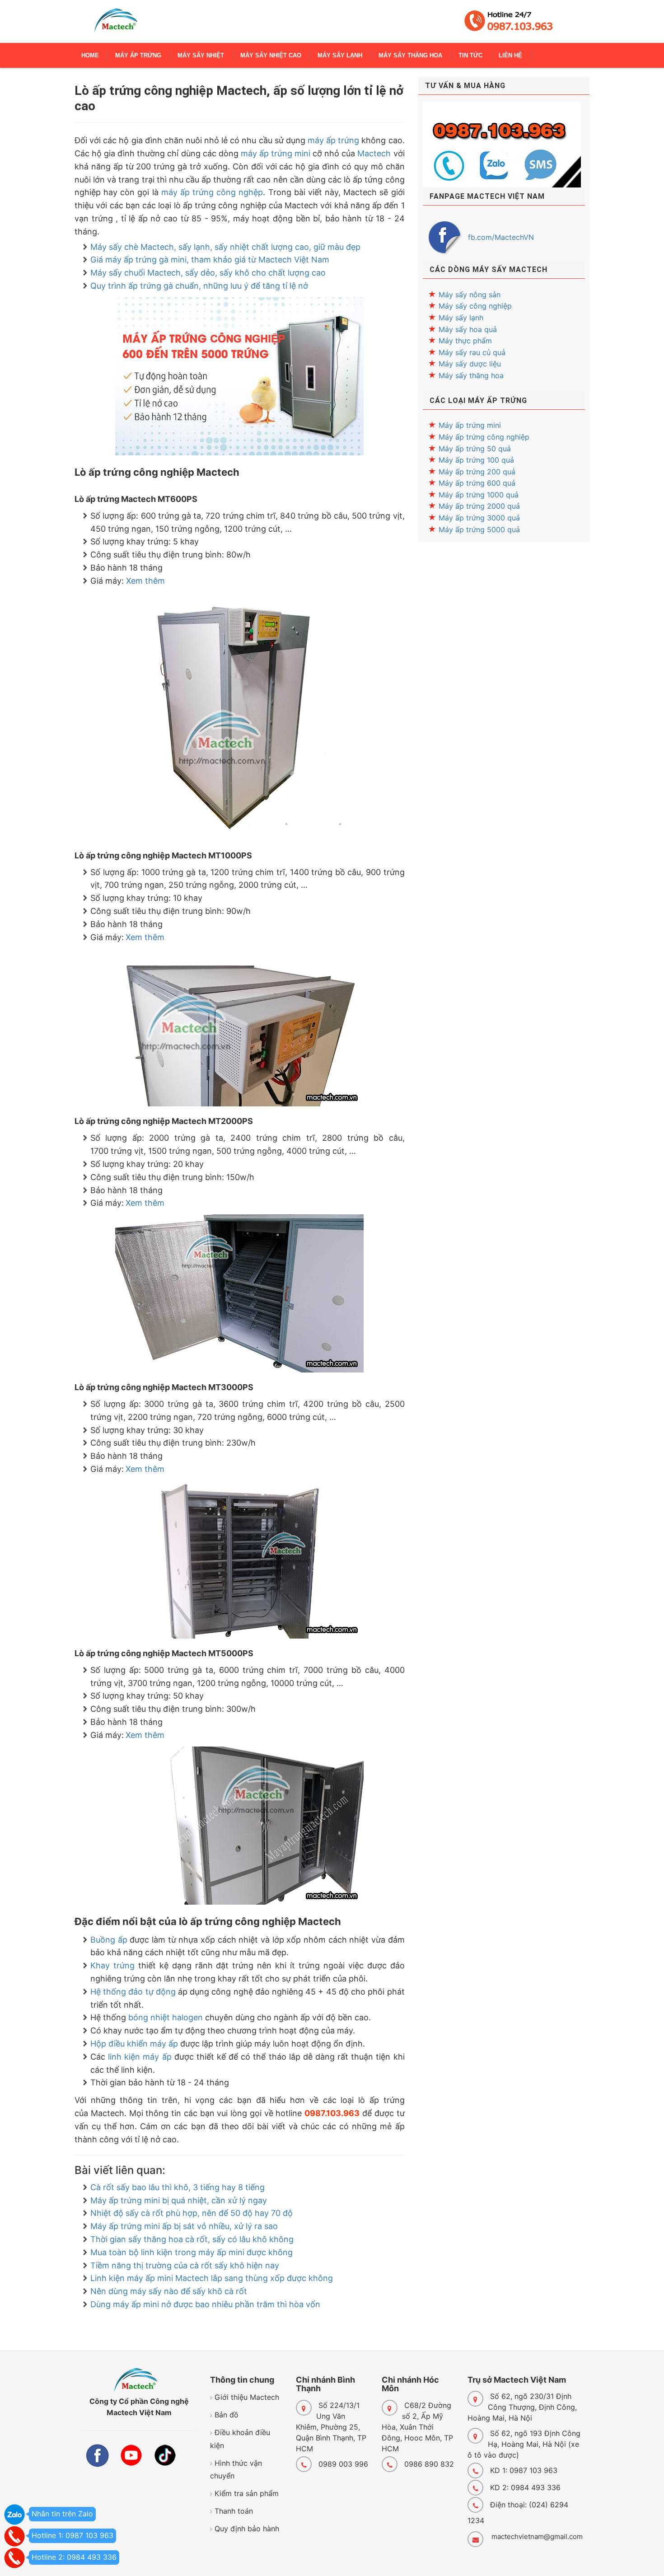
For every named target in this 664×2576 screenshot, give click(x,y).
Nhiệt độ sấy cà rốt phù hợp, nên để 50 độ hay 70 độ (192, 2213)
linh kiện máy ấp (140, 2057)
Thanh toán (234, 2511)
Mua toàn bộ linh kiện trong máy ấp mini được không (192, 2252)
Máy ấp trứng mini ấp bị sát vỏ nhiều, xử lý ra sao (184, 2226)
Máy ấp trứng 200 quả (477, 472)
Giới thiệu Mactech (247, 2397)
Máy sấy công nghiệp (475, 306)
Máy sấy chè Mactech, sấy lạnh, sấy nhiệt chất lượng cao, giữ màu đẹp (225, 247)
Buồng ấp (109, 1940)
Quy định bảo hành (247, 2529)
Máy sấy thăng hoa (471, 375)
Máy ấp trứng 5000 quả (479, 529)
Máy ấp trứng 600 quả (477, 483)
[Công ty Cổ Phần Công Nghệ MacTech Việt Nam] (116, 25)
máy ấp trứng (333, 140)
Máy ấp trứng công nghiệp (484, 437)
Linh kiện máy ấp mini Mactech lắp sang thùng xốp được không (212, 2278)
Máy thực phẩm (465, 341)
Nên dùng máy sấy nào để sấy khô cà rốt (169, 2291)
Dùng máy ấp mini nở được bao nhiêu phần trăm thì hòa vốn (205, 2304)
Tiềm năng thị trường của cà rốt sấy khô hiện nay (185, 2265)
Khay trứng (112, 1965)
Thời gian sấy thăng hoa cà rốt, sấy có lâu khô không (192, 2239)
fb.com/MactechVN (501, 237)
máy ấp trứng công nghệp (212, 192)
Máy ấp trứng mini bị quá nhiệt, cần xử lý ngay (179, 2200)
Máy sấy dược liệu (470, 364)
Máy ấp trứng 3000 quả (479, 518)
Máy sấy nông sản (470, 295)
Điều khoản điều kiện (240, 2439)
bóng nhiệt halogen (166, 2017)
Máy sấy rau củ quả (472, 352)
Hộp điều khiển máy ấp (134, 2044)
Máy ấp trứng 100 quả (476, 460)
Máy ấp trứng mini (470, 425)
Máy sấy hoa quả (468, 329)
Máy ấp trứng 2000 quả (479, 506)
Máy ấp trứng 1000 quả (479, 495)
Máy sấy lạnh (461, 318)
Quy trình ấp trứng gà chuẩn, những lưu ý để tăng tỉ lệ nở (199, 286)
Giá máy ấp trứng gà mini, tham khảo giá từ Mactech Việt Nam (210, 260)
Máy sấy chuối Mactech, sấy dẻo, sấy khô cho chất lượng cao (208, 273)
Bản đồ (227, 2415)
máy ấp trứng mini (276, 153)
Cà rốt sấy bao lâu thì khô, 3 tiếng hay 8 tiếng (178, 2187)
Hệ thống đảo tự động (133, 1992)
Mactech (374, 153)
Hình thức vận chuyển (236, 2470)
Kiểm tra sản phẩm (247, 2493)
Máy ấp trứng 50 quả (475, 449)
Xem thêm (145, 581)
